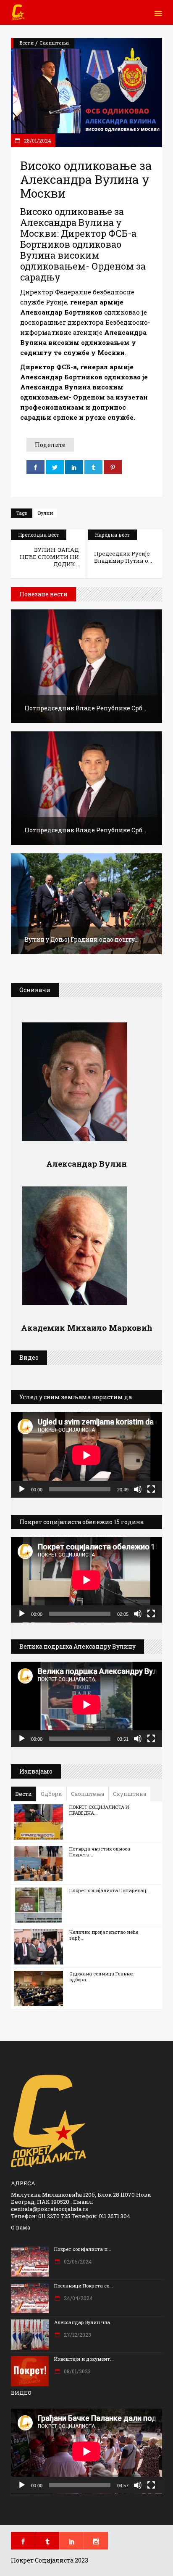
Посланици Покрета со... (84, 2286)
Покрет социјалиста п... (83, 2249)
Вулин (46, 513)
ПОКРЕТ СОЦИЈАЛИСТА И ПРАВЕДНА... (99, 1810)
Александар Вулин (86, 1164)
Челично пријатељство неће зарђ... (104, 1935)
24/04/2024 (78, 2298)
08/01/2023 (77, 2371)
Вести (27, 43)
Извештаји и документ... (84, 2359)
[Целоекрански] (151, 1489)
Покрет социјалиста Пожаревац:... (110, 1890)
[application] (86, 1455)
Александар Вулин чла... (84, 2322)
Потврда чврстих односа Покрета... (100, 1852)
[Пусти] (22, 1489)
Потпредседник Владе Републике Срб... (85, 708)
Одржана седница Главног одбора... (102, 1976)
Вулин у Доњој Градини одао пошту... (81, 939)
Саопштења (54, 43)
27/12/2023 (77, 2335)
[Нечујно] (138, 1489)
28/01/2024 (37, 140)
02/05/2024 (77, 2261)
